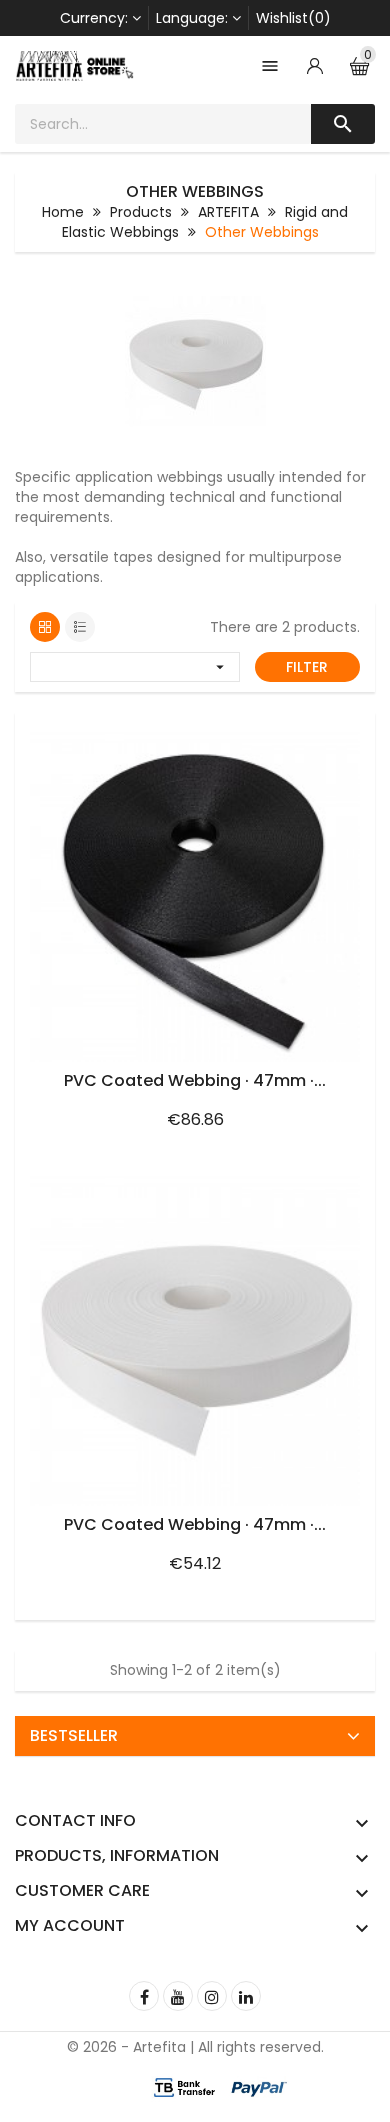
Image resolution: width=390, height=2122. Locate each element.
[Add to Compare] (337, 733)
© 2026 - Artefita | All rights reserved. (195, 2047)
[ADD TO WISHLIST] (295, 733)
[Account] (315, 66)
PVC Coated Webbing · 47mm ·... (195, 1080)
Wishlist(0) (293, 18)
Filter (307, 667)
